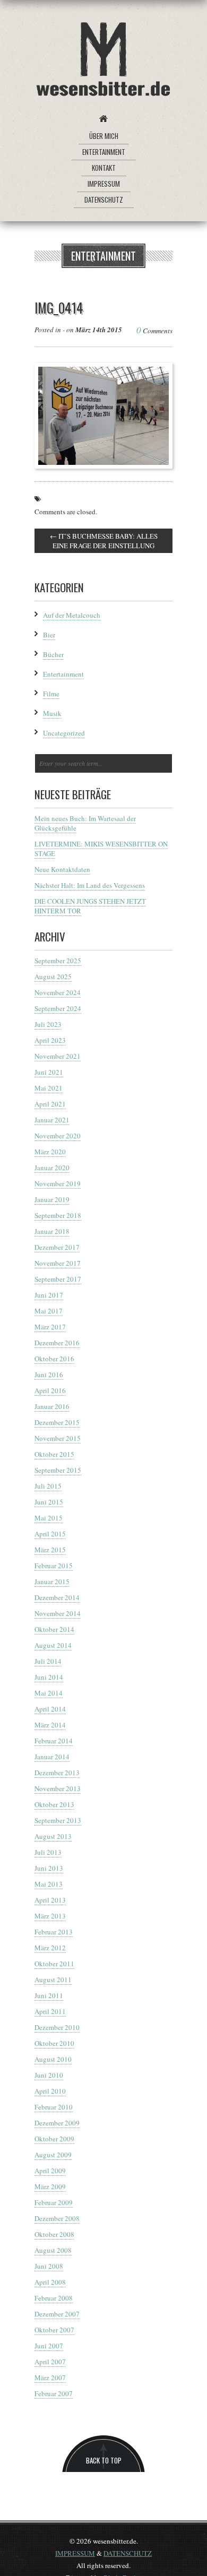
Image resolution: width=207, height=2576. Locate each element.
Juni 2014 (49, 1677)
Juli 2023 (48, 1024)
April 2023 (50, 1040)
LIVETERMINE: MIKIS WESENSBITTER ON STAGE (101, 849)
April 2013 (50, 1900)
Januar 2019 (52, 1199)
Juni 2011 (49, 1995)
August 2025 (53, 976)
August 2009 (53, 2155)
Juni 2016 (49, 1375)
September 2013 (58, 1820)
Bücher (53, 654)
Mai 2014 (49, 1693)
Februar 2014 (54, 1741)
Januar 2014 (52, 1757)
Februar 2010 (54, 2107)
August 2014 (53, 1645)
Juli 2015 (48, 1486)
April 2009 (50, 2171)
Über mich (104, 136)
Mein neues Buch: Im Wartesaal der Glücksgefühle (85, 823)
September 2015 (58, 1470)
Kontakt (104, 168)
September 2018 (58, 1215)
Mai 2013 (49, 1884)
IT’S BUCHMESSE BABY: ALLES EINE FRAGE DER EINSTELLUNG (104, 541)
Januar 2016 (52, 1406)
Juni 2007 (49, 2346)
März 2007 (50, 2378)
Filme (51, 694)
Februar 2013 (54, 1932)
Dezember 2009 (57, 2123)
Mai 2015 (49, 1518)
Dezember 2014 (57, 1597)
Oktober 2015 (54, 1454)
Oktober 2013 (54, 1804)
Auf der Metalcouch (72, 615)
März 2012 (50, 1948)
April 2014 (50, 1709)
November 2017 (58, 1263)
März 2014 (50, 1725)
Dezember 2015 (57, 1422)
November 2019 (58, 1183)
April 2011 (50, 2011)
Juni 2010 (49, 2075)
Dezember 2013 (57, 1773)
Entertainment (104, 152)
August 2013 (53, 1836)
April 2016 (50, 1390)
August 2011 (53, 1979)
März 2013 (50, 1916)
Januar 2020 (52, 1168)
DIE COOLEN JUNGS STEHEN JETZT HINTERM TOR (90, 906)
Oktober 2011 (54, 1964)
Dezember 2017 (57, 1247)
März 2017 (50, 1327)
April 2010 (50, 2091)
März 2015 (50, 1550)
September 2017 (58, 1279)
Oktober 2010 (54, 2043)
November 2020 (58, 1136)
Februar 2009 (54, 2202)
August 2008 (53, 2250)
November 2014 (58, 1613)
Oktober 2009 (54, 2139)
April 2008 (50, 2282)
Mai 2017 (49, 1311)
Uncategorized (64, 733)
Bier (49, 635)
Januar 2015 (52, 1581)
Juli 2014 (48, 1661)
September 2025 (58, 961)
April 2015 (50, 1534)
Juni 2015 (49, 1502)
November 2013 (58, 1788)
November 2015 (58, 1438)
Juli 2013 (48, 1852)
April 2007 (50, 2362)
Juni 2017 (49, 1295)
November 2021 (58, 1056)
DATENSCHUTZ (128, 2553)
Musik (52, 713)
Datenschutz (104, 200)
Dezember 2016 (57, 1343)
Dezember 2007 (57, 2314)
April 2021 (50, 1104)
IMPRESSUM (75, 2553)
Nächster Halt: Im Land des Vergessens (90, 885)
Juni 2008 (49, 2266)
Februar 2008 (54, 2298)
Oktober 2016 (54, 1359)
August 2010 (53, 2059)
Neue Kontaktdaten (62, 869)
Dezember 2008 (57, 2218)
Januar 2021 (52, 1120)
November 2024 (58, 992)
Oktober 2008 (54, 2234)
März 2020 (50, 1152)
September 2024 (58, 1008)
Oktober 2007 (54, 2330)
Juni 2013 (49, 1868)
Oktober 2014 (54, 1629)
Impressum (104, 184)
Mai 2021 (49, 1088)
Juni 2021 (49, 1072)
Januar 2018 (52, 1231)
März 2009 (50, 2186)
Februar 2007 (54, 2393)
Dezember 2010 (57, 2027)
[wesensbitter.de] (103, 61)
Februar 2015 (54, 1566)
